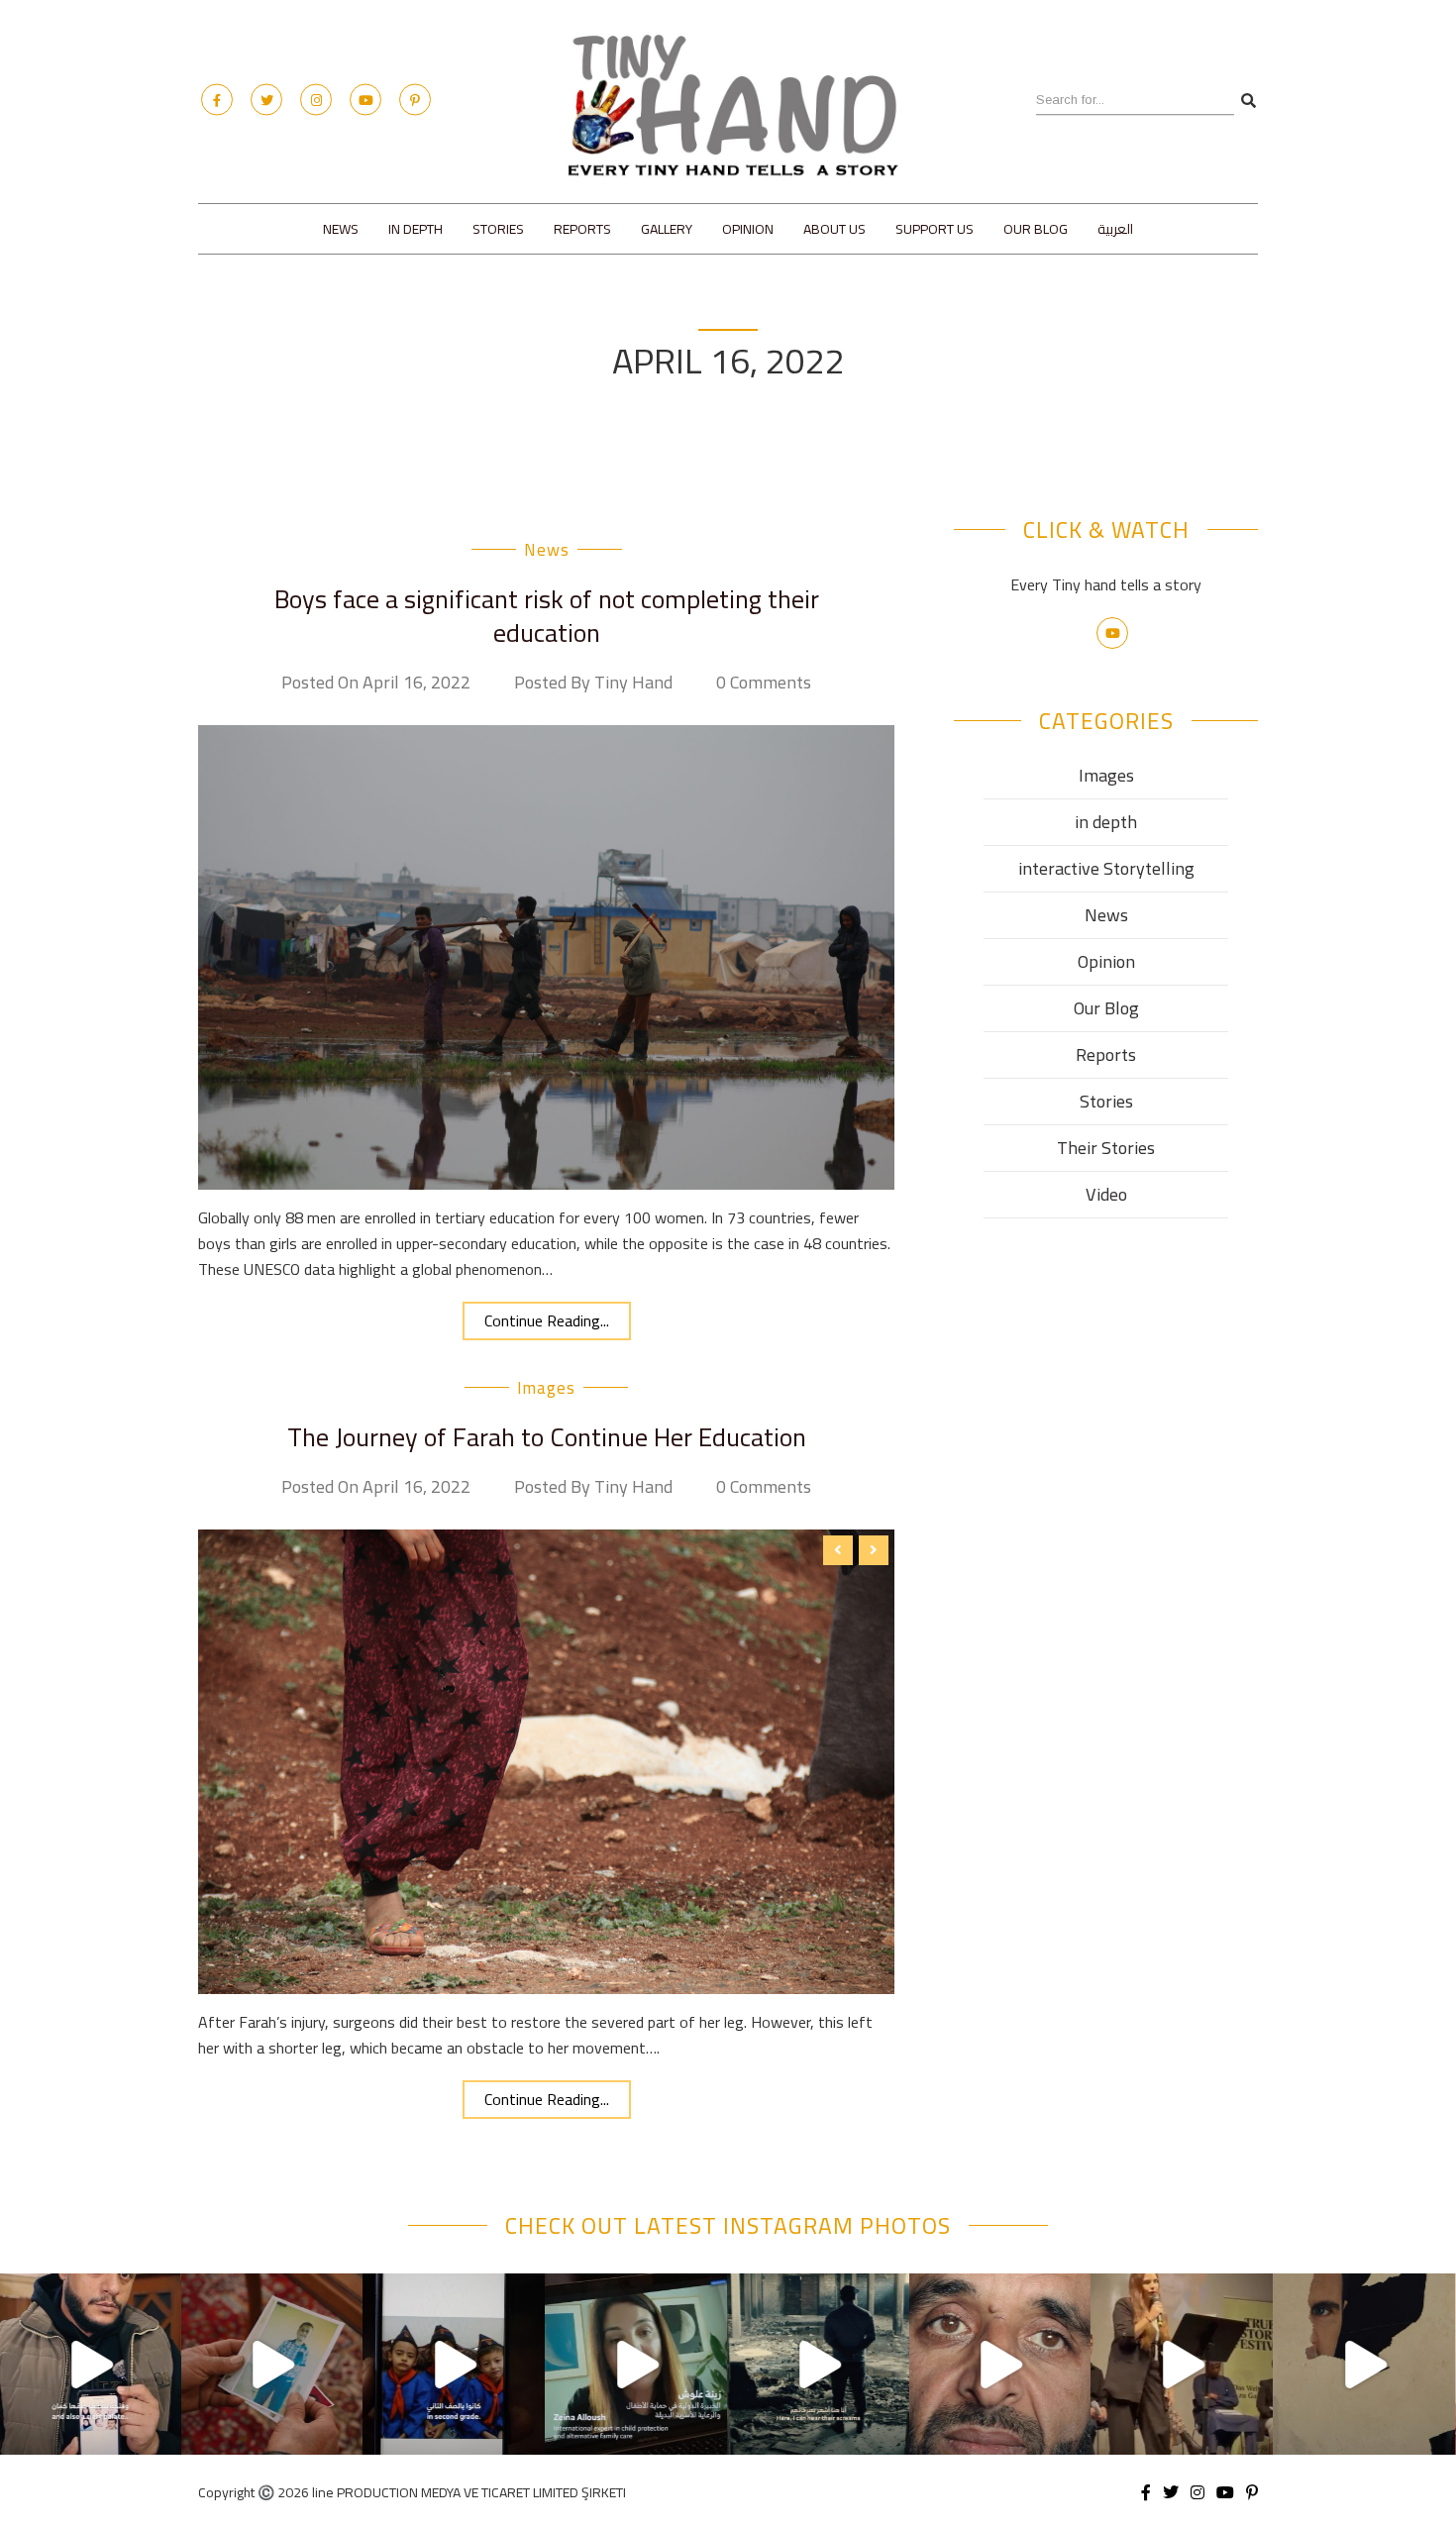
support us (935, 229)
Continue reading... (547, 1320)
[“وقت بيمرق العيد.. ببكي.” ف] (455, 2365)
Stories (498, 229)
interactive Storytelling (1106, 868)
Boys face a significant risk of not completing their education (547, 616)
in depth (416, 229)
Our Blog (1036, 229)
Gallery (667, 229)
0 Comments (764, 683)
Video (1106, 1194)
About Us (834, 229)
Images (1106, 775)
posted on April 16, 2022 (376, 683)
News (341, 229)
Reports (582, 229)
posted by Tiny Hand (593, 683)
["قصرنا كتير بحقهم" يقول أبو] (818, 2365)
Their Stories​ (1106, 1148)
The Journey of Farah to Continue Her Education (547, 1437)
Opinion (748, 229)
